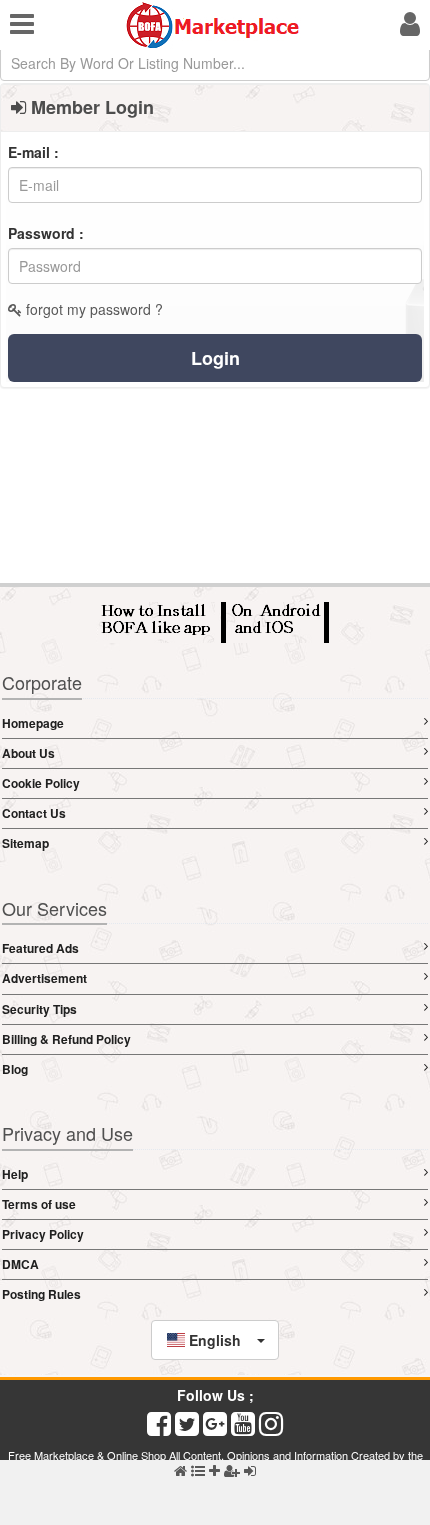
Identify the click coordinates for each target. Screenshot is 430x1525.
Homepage (33, 723)
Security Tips (39, 1009)
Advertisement (44, 978)
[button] (215, 1340)
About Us (28, 753)
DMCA (20, 1264)
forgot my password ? (92, 309)
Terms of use (39, 1204)
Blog (15, 1069)
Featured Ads (40, 948)
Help (15, 1174)
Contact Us (34, 813)
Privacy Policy (43, 1234)
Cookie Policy (41, 783)
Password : (46, 233)
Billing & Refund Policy (66, 1039)
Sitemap (25, 843)
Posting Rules (41, 1294)
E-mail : (33, 152)
